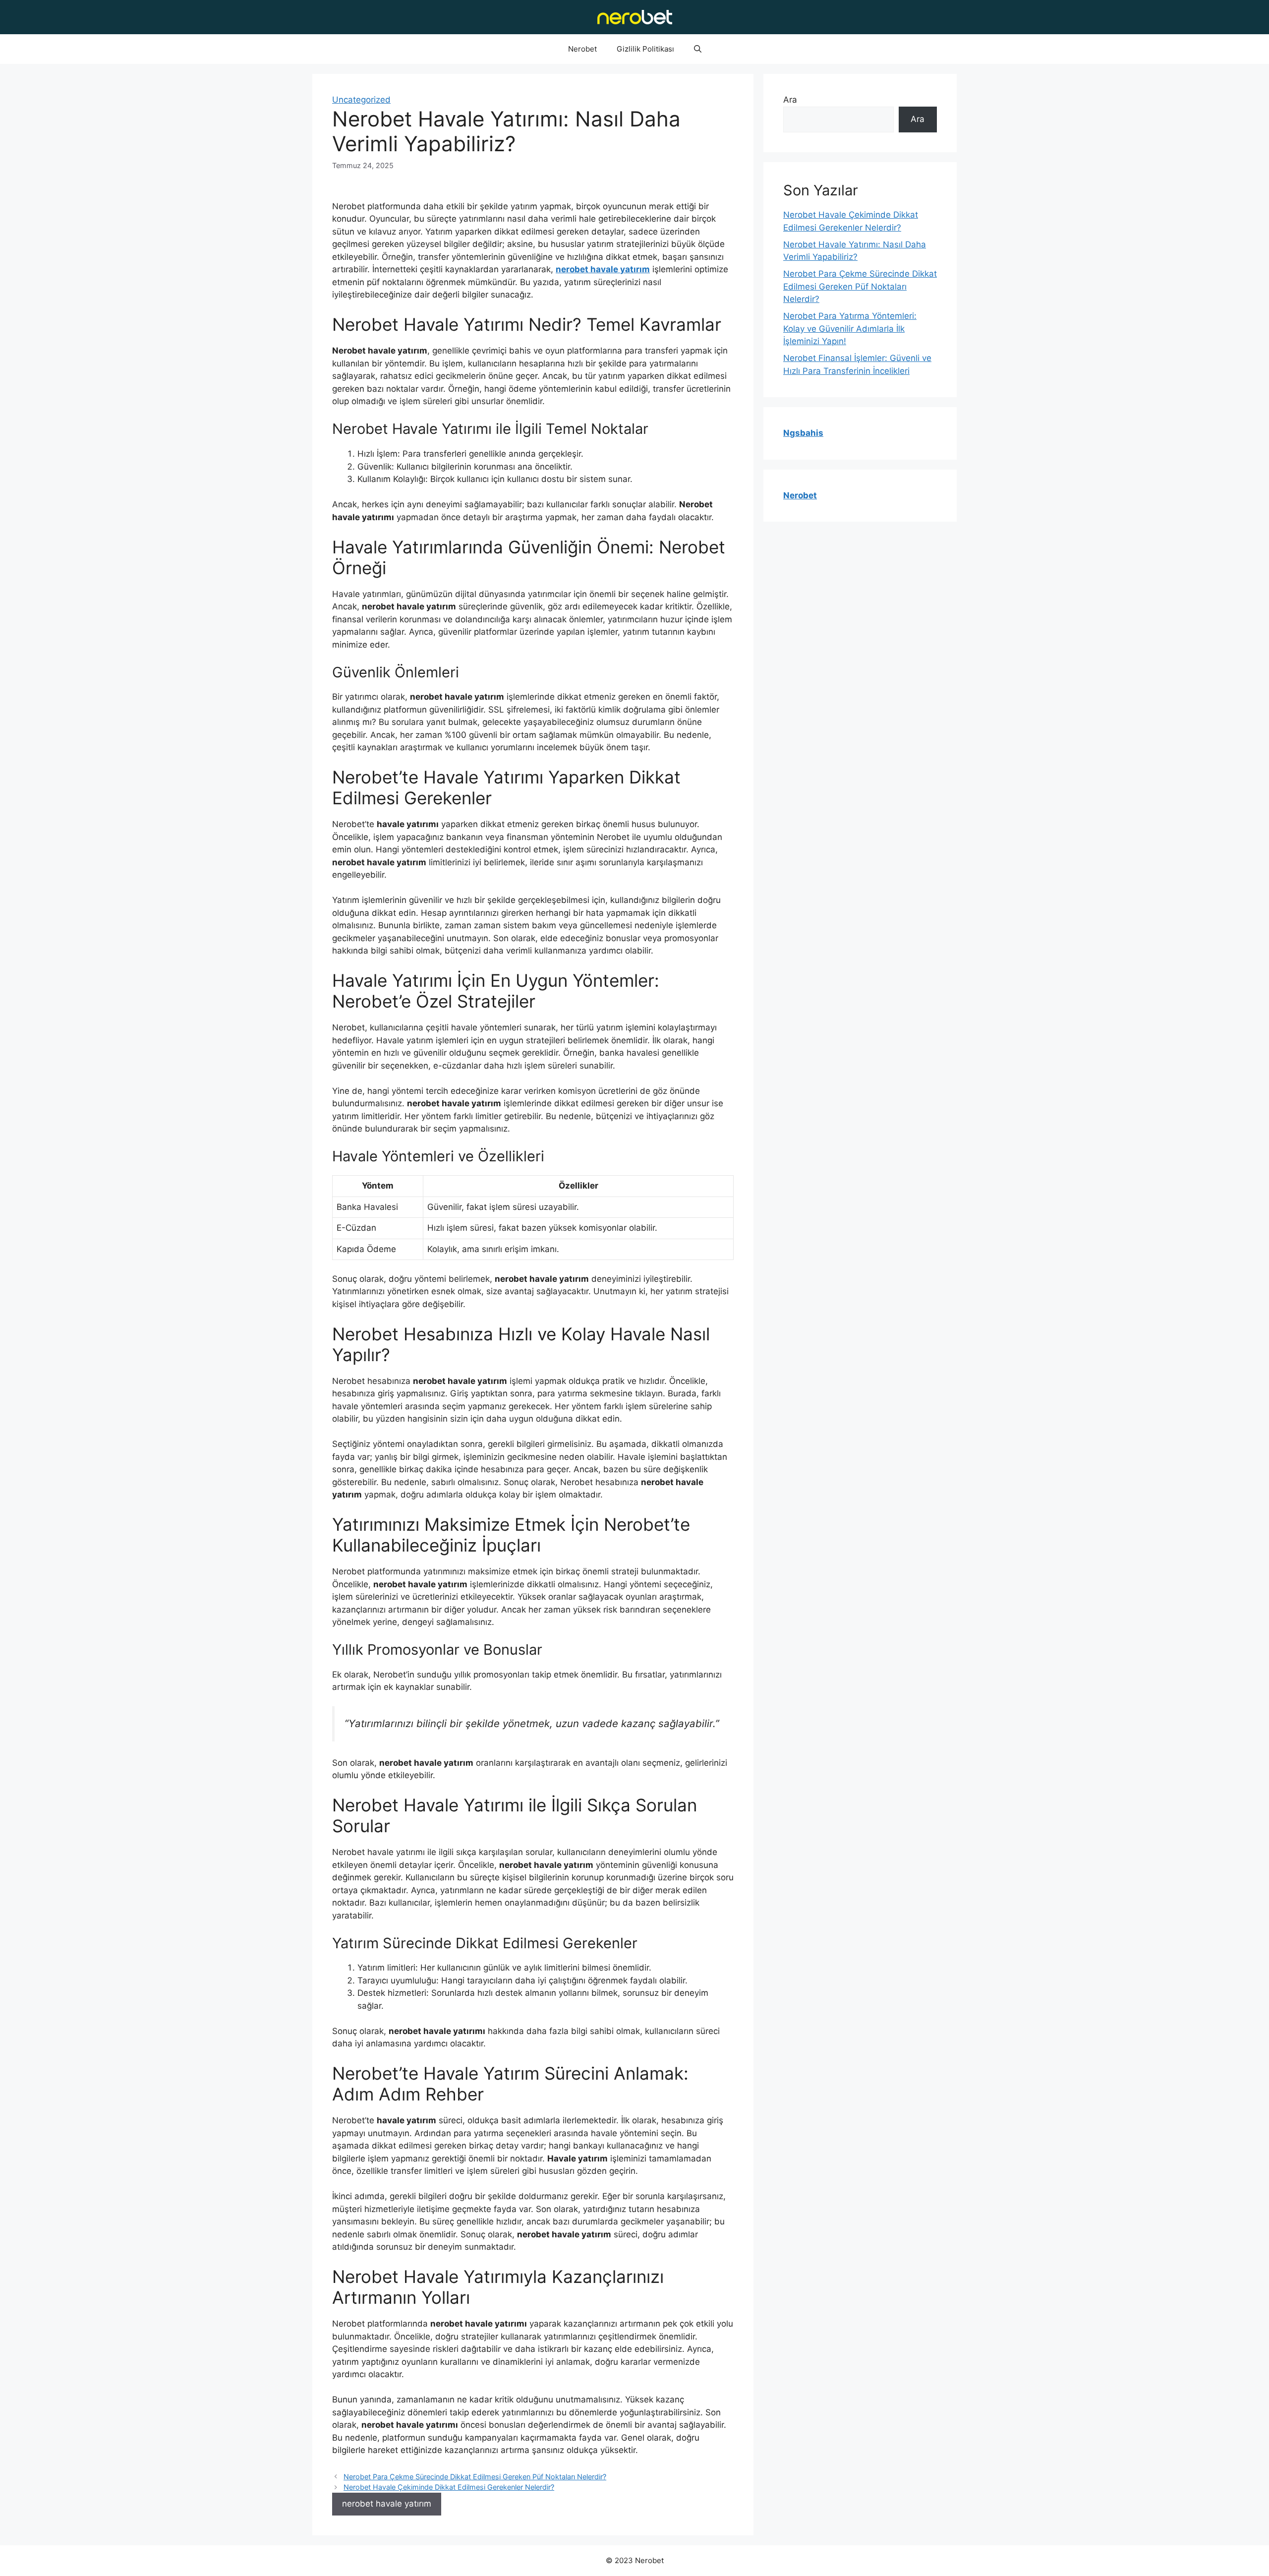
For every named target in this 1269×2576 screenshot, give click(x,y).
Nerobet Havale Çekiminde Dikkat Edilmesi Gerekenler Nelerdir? (449, 2487)
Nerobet (582, 49)
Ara (790, 100)
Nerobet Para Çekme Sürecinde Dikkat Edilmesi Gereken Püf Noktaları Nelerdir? (475, 2477)
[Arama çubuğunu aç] (698, 49)
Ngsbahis (803, 433)
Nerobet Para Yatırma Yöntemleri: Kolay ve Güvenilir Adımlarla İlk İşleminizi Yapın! (850, 329)
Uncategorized (361, 100)
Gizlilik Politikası (645, 49)
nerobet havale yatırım (387, 2504)
